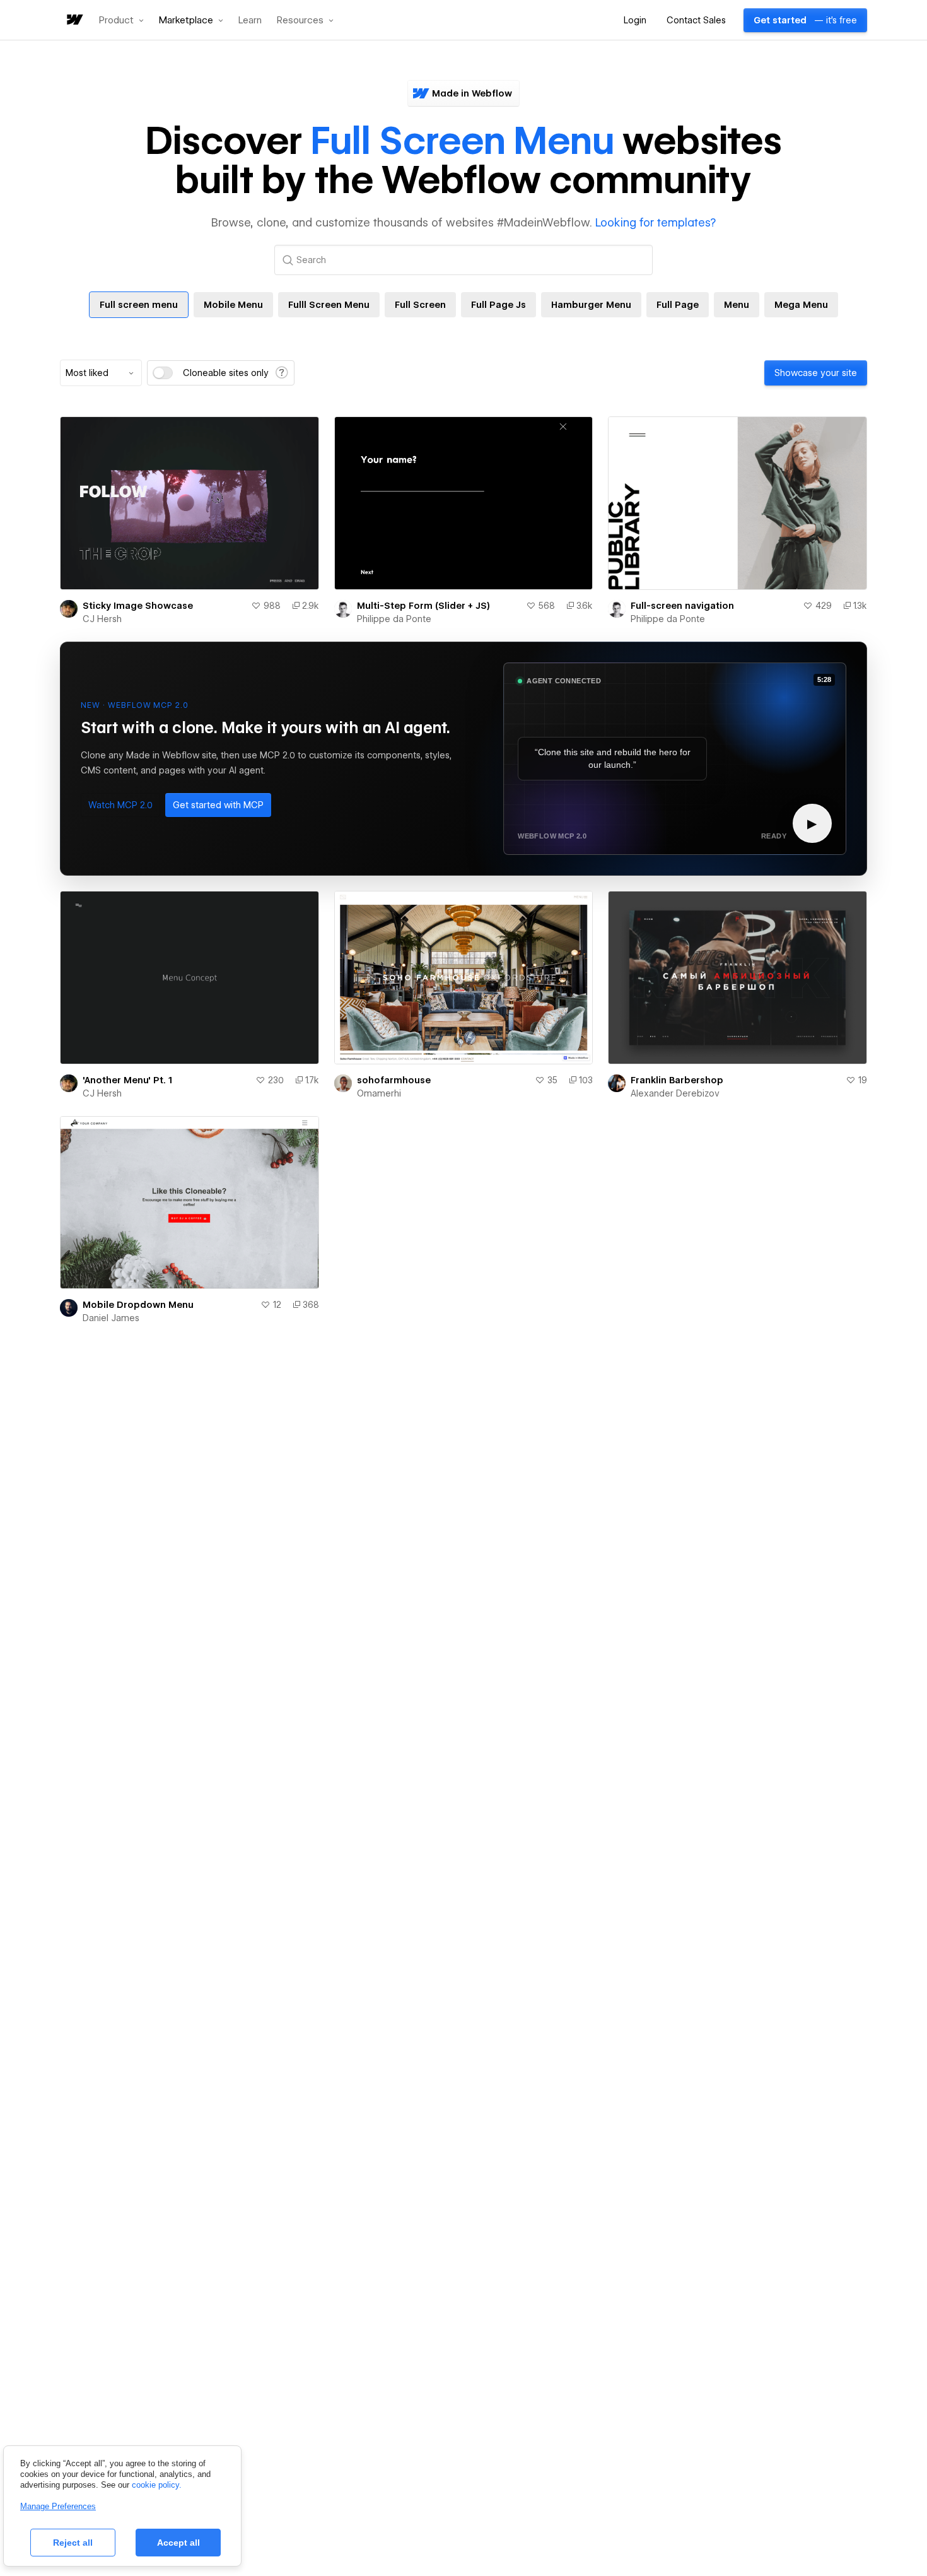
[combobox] (101, 373)
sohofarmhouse (394, 1080)
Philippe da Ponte (394, 619)
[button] (121, 20)
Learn (250, 21)
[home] (74, 21)
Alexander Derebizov (675, 1093)
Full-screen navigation (682, 606)
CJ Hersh (102, 619)
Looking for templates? (656, 222)
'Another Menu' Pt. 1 (127, 1080)
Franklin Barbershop (677, 1080)
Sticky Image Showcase (138, 606)
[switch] (163, 373)
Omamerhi (379, 1093)
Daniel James (111, 1318)
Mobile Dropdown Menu (138, 1305)
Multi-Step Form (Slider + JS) (423, 606)
